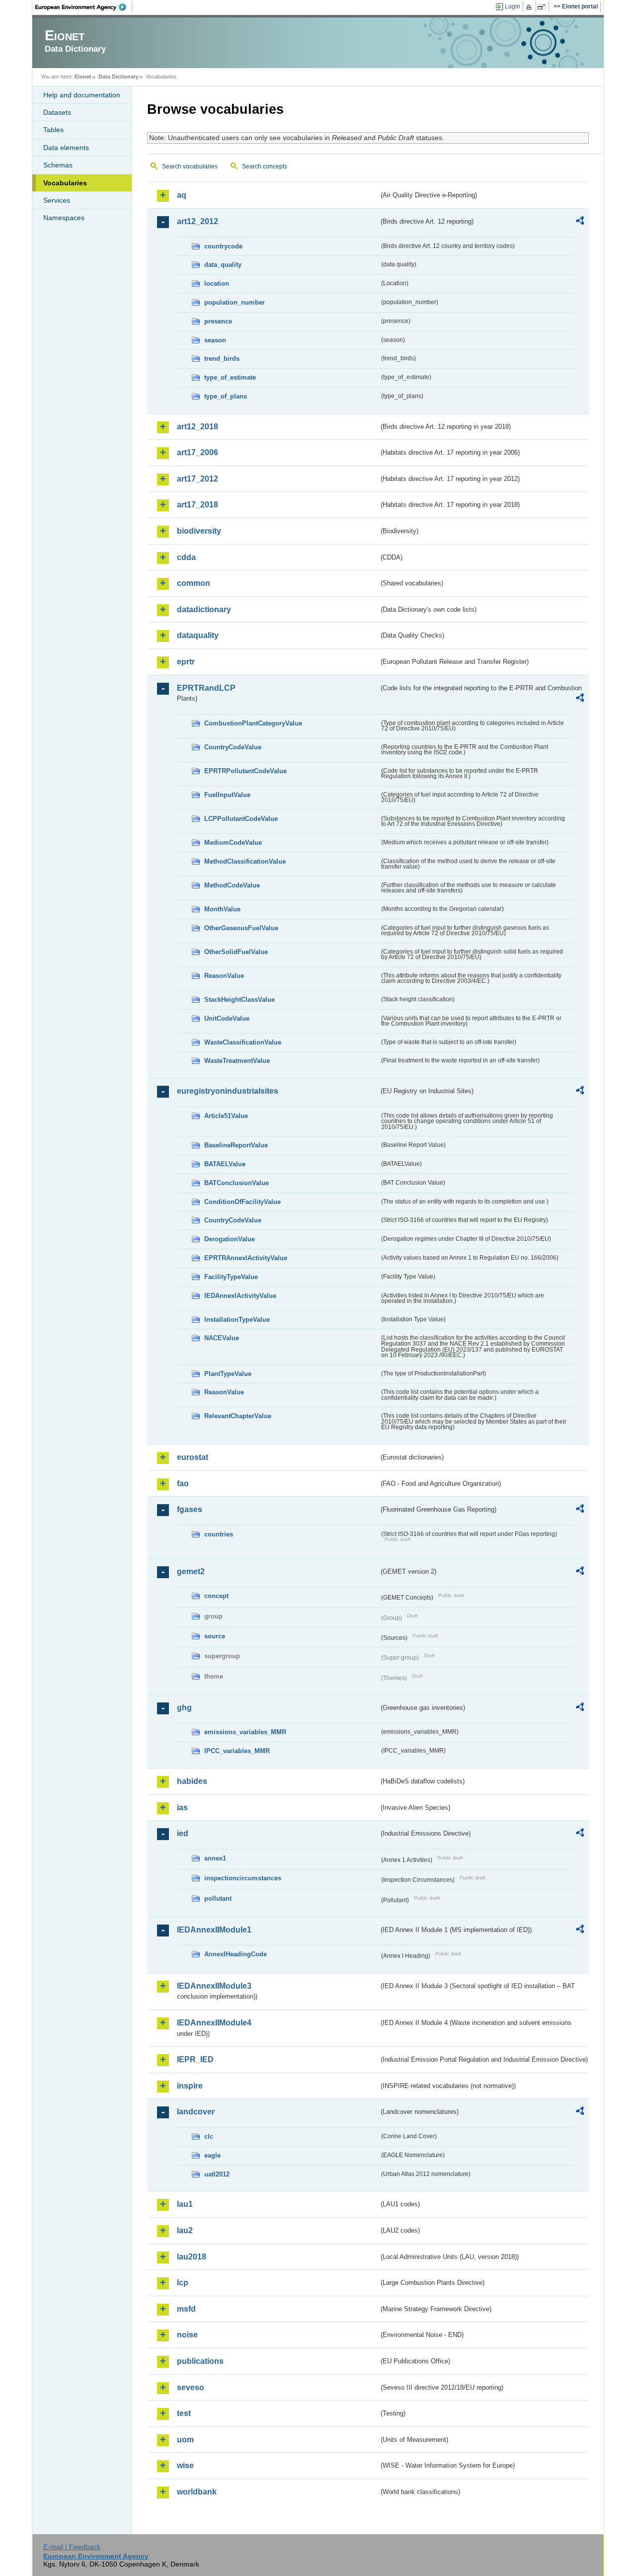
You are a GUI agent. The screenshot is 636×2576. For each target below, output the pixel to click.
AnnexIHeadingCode (236, 1954)
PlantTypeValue (228, 1374)
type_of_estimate (230, 377)
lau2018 (192, 2257)
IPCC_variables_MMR (237, 1751)
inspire (190, 2086)
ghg (184, 1708)
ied (183, 1833)
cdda (186, 557)
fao (183, 1484)
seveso (191, 2387)
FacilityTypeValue (231, 1277)
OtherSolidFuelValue (236, 952)
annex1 (215, 1858)
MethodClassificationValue (245, 861)
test (184, 2413)
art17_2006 (198, 452)
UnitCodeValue (227, 1018)
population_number (235, 302)
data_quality (223, 265)
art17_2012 (198, 479)
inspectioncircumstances (243, 1878)
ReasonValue (224, 976)
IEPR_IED (195, 2059)
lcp (183, 2283)
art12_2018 (198, 427)
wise (185, 2465)
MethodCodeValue (232, 885)
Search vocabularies (190, 166)
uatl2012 (217, 2174)
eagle (212, 2155)
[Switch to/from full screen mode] (543, 7)
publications (200, 2361)
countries (219, 1534)
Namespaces (64, 218)
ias (182, 1808)
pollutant (218, 1898)
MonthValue (222, 909)
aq (182, 195)
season (215, 340)
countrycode (223, 246)
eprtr (186, 662)
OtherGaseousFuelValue (241, 928)
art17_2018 (198, 505)
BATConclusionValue (237, 1183)
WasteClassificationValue (243, 1042)
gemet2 (191, 1571)
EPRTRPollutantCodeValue (245, 771)
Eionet (83, 77)
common (194, 583)
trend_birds (222, 359)
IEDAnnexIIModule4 (214, 2023)
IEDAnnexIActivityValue (240, 1296)
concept (216, 1596)
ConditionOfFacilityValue (242, 1202)
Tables (53, 130)
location (217, 283)
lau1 (185, 2204)
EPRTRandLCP (206, 688)
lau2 (185, 2230)
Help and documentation (82, 95)
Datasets (57, 112)
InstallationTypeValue (237, 1320)
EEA (84, 7)
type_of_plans (226, 396)
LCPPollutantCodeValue (241, 819)
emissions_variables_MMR (245, 1732)
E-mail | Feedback (72, 2547)
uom (185, 2440)
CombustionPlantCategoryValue (253, 723)
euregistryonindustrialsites (228, 1091)
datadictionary (204, 609)
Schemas (58, 165)
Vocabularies (65, 183)
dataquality (198, 635)
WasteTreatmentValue (237, 1061)
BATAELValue (225, 1164)
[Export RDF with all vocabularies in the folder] (580, 222)
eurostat (193, 1457)
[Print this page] (530, 7)
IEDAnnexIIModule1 (214, 1930)
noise (187, 2335)
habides (192, 1781)
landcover (196, 2112)
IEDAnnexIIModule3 (214, 1986)
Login (513, 6)
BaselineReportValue (236, 1145)
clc (209, 2136)
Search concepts (265, 166)
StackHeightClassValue (239, 1000)
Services (57, 200)
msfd (186, 2309)
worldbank (197, 2492)
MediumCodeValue (233, 843)
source (215, 1636)
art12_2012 (198, 221)
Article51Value (226, 1116)
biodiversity (199, 531)
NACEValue (222, 1338)
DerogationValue (230, 1239)
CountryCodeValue (233, 747)
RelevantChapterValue (238, 1416)
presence (218, 321)
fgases (190, 1509)
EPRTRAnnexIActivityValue (246, 1258)
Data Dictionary (119, 77)
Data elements (66, 148)
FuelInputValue (227, 795)
